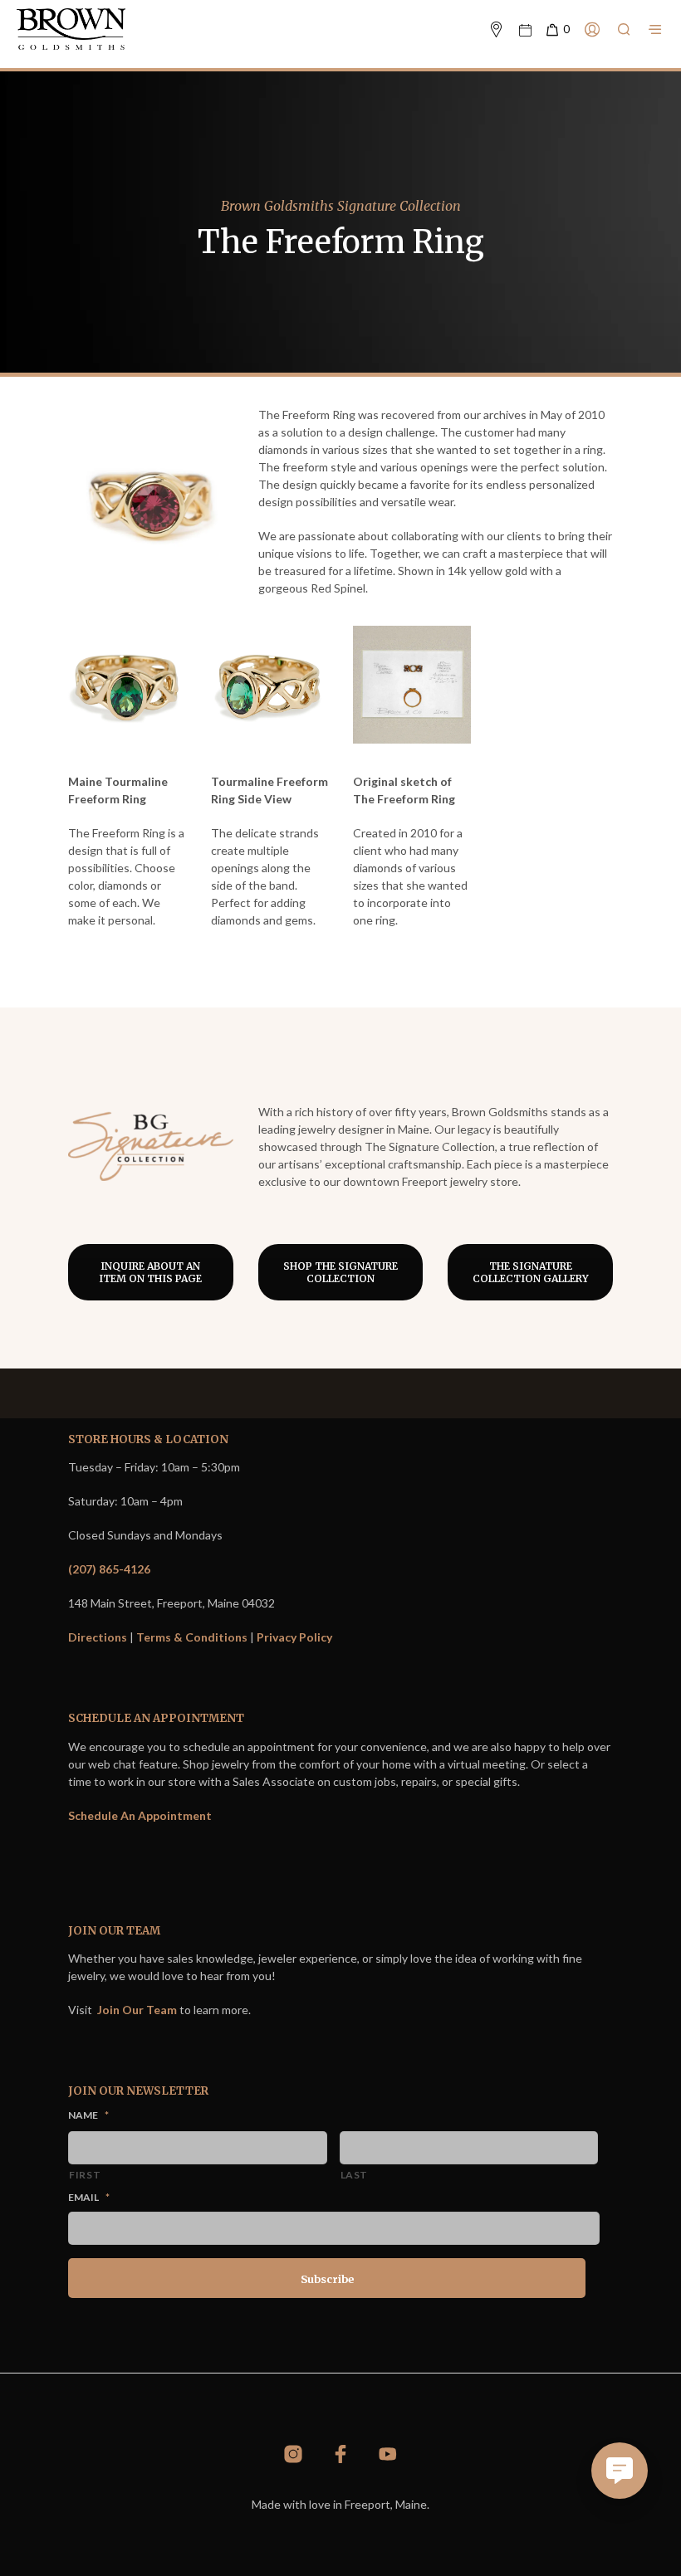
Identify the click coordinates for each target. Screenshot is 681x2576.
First (85, 2175)
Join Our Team (137, 2010)
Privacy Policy (294, 1637)
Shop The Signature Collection (340, 1272)
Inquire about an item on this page (150, 1272)
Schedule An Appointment (140, 1815)
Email (89, 2197)
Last (355, 2175)
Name (88, 2115)
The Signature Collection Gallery (531, 1272)
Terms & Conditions (192, 1637)
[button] (557, 30)
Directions (98, 1637)
